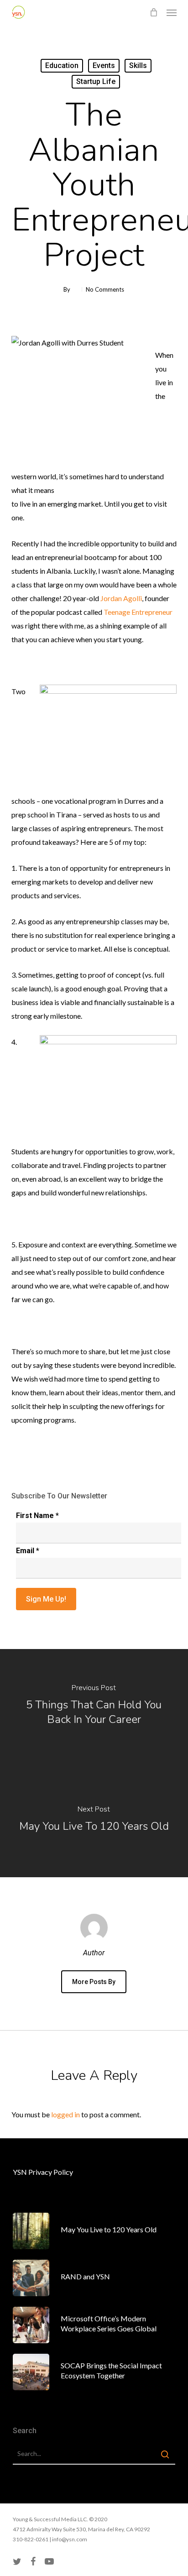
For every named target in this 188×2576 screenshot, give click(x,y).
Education (62, 65)
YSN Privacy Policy (43, 2172)
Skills (138, 65)
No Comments (105, 289)
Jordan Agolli (121, 598)
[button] (172, 12)
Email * (28, 1551)
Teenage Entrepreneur (138, 612)
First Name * (37, 1516)
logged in (65, 2114)
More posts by (94, 1982)
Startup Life (96, 81)
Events (104, 65)
